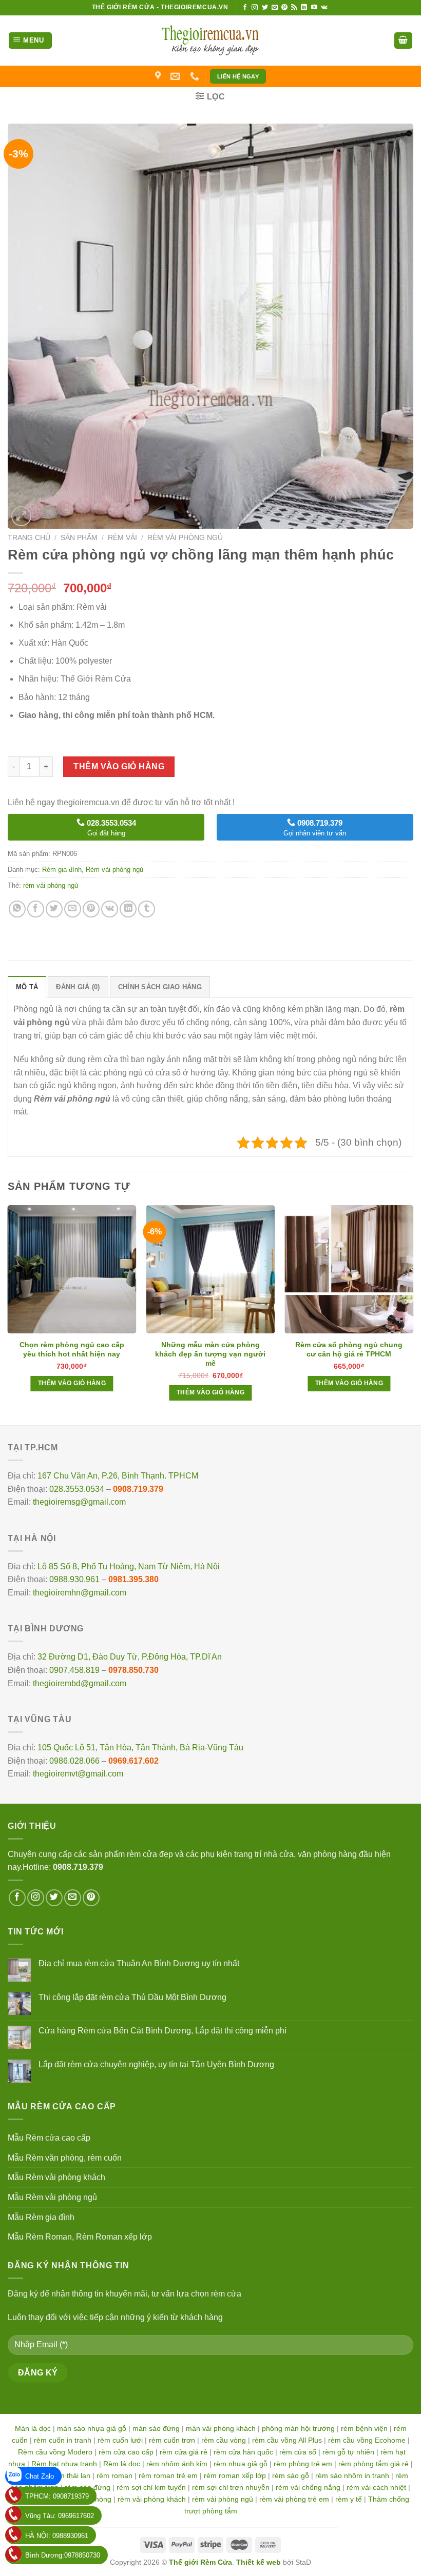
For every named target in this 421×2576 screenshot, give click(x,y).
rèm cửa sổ (298, 2452)
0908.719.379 (138, 1489)
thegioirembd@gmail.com (80, 1683)
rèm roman (114, 2475)
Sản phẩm (79, 538)
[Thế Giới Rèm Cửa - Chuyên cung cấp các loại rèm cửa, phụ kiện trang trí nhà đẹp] (210, 41)
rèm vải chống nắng (308, 2487)
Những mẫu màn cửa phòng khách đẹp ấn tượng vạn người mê (210, 1354)
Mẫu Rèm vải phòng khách (56, 2177)
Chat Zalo (40, 2476)
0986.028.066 (74, 1761)
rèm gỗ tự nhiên (348, 2452)
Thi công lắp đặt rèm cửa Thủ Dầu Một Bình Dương (132, 1997)
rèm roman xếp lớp (235, 2475)
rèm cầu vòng (224, 2440)
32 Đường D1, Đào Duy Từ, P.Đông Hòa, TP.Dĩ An (130, 1657)
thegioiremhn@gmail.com (80, 1593)
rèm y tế (349, 2499)
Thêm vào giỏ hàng (119, 766)
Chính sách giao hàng (160, 987)
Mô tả (27, 987)
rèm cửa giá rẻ (184, 2452)
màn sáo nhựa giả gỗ (92, 2428)
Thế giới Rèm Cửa (200, 2562)
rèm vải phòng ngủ (51, 885)
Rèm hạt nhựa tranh (64, 2464)
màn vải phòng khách (221, 2428)
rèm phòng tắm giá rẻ (374, 2464)
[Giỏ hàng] (404, 41)
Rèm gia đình (62, 870)
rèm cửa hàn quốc (243, 2452)
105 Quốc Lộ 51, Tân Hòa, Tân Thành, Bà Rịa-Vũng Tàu (140, 1748)
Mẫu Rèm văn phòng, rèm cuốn (65, 2158)
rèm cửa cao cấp (126, 2452)
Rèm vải (122, 538)
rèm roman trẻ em (168, 2475)
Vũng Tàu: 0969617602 (60, 2516)
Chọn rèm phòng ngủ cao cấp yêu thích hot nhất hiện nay (72, 1349)
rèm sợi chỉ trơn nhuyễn (231, 2487)
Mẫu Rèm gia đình (41, 2217)
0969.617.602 (133, 1761)
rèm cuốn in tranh (63, 2440)
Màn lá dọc (33, 2428)
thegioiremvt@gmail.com (78, 1774)
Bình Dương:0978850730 (63, 2555)
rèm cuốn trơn (172, 2440)
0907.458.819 (74, 1670)
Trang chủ (29, 538)
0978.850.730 (133, 1670)
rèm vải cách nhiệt (376, 2487)
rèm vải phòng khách (152, 2499)
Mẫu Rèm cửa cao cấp (49, 2138)
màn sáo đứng (156, 2428)
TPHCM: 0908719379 (57, 2496)
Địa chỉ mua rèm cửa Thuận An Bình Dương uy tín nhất (139, 1963)
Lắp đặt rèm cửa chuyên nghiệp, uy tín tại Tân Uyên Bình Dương (156, 2064)
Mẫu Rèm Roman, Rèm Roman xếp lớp (80, 2237)
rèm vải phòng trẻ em (294, 2499)
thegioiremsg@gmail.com (79, 1502)
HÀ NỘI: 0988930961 (57, 2536)
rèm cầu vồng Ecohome (367, 2440)
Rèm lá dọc (122, 2464)
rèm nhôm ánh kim (177, 2464)
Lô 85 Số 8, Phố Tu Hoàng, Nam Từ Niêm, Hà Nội (129, 1566)
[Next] (413, 1314)
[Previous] (8, 1314)
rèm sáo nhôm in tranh (352, 2475)
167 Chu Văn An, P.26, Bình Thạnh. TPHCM (118, 1476)
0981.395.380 (133, 1579)
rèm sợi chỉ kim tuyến (151, 2487)
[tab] (27, 987)
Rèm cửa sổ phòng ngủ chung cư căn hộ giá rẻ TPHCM (349, 1349)
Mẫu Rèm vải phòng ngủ (52, 2197)
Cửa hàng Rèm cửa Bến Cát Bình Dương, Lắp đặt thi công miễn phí (162, 2031)
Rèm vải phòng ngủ (185, 538)
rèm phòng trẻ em (303, 2464)
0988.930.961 (74, 1579)
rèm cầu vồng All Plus (287, 2440)
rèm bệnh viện (364, 2428)
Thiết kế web (259, 2562)
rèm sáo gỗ (291, 2475)
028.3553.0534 (77, 1489)
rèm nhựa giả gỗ (241, 2464)
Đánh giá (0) (78, 987)
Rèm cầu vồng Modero (55, 2452)
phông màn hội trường (298, 2428)
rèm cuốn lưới (120, 2440)
